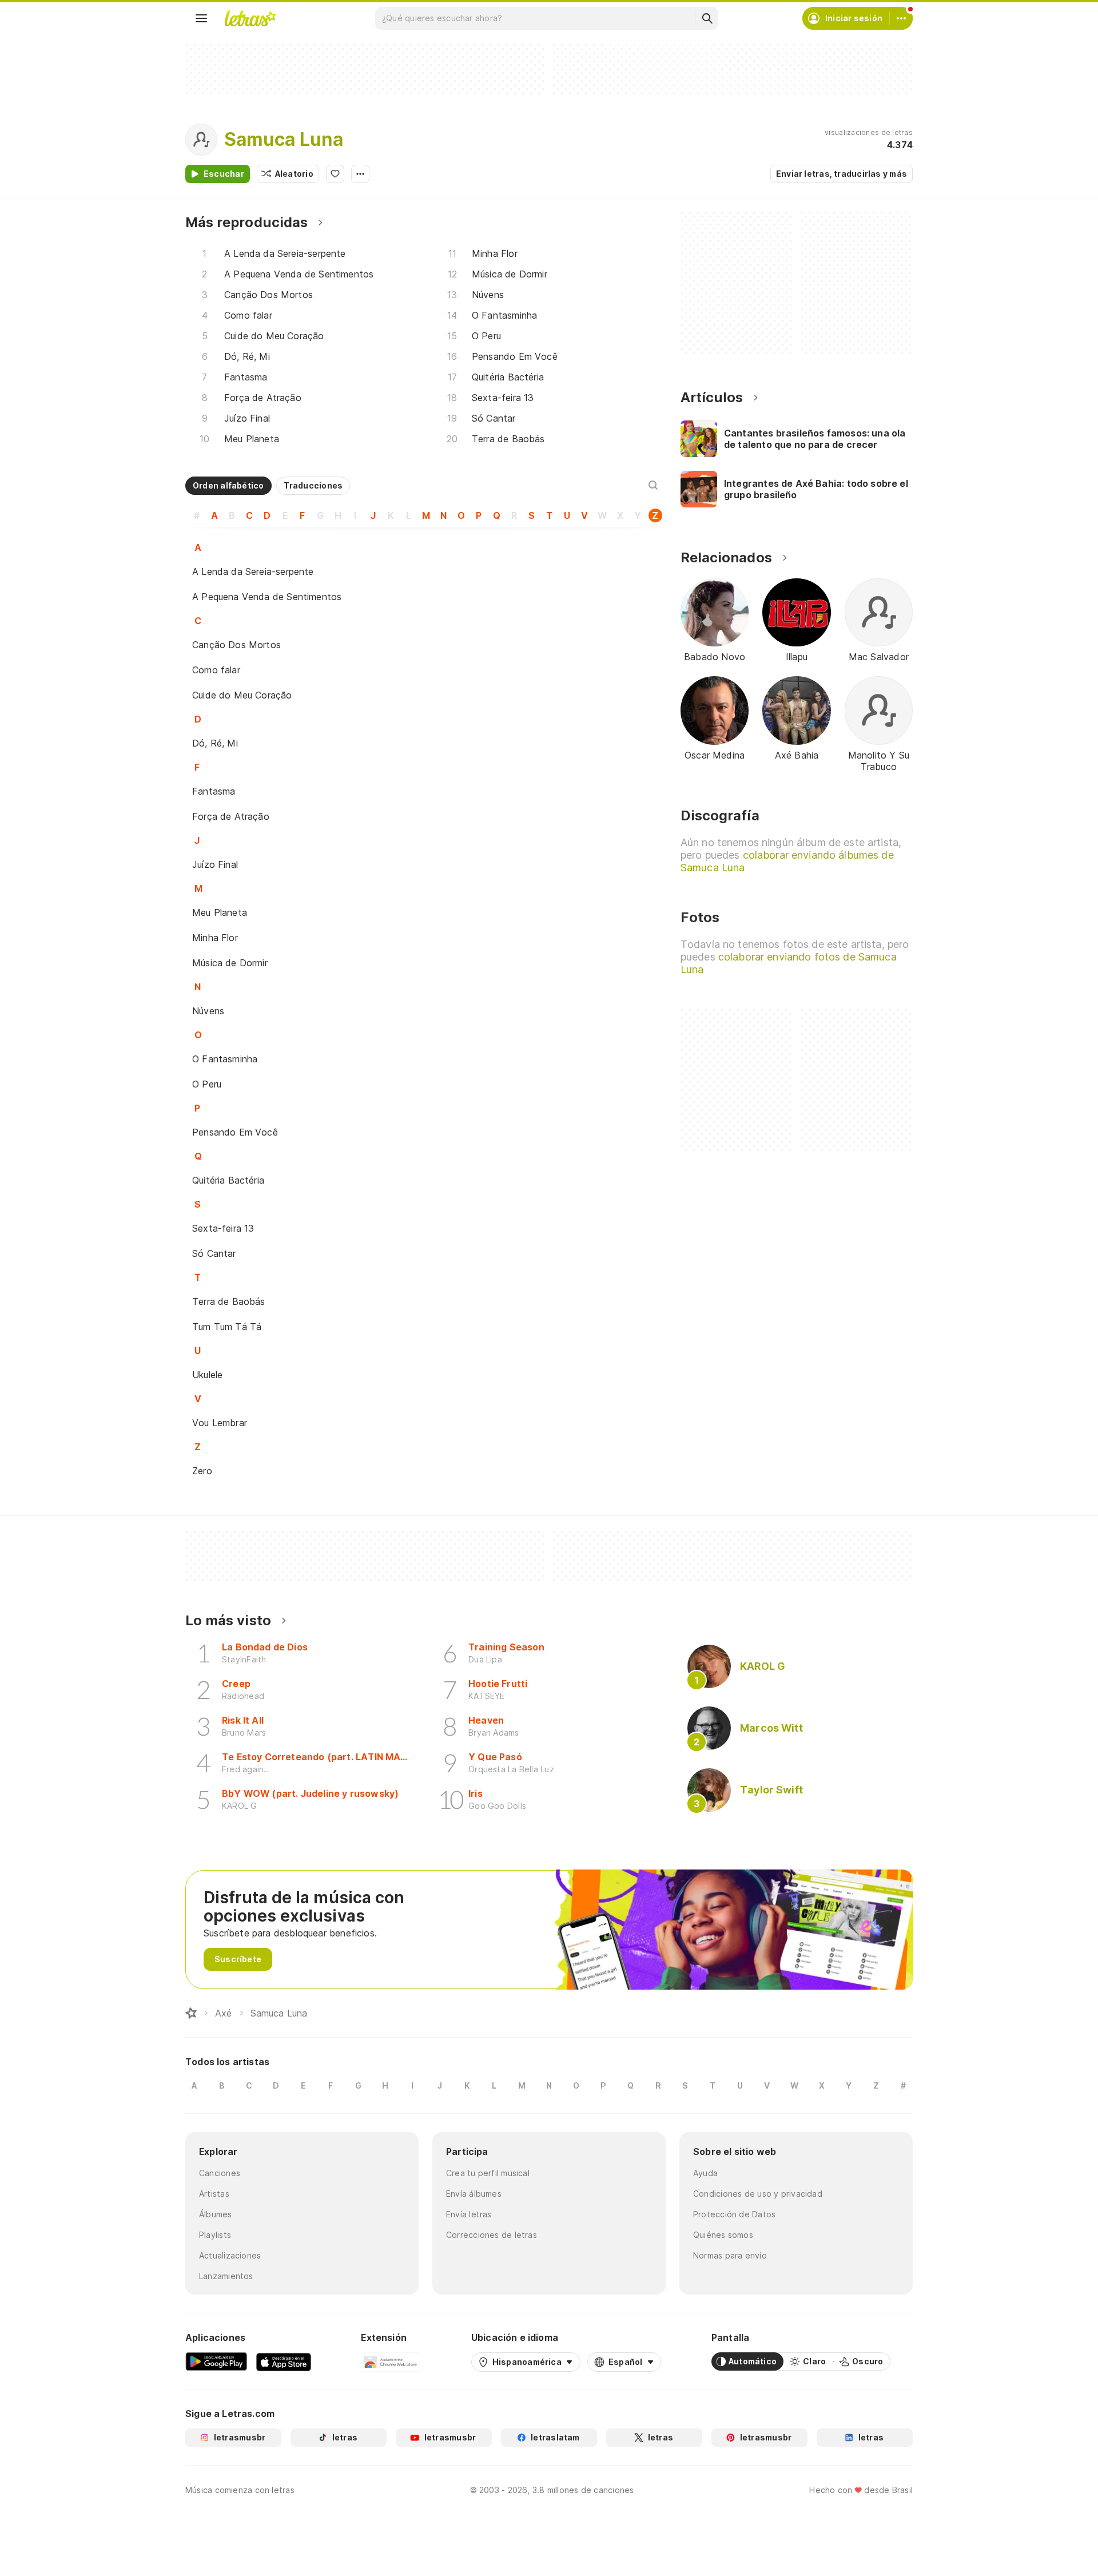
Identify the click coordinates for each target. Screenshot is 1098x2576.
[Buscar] (707, 18)
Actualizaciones (230, 2255)
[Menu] (201, 18)
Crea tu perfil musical (488, 2173)
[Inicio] (191, 2013)
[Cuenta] (901, 18)
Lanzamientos (226, 2276)
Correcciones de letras (492, 2235)
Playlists (215, 2235)
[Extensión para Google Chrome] (391, 2361)
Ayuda (705, 2173)
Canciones (220, 2173)
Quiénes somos (723, 2235)
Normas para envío (730, 2255)
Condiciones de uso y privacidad (758, 2194)
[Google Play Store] (216, 2361)
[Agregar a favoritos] (335, 174)
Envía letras (469, 2214)
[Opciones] (360, 174)
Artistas (214, 2194)
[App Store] (284, 2361)
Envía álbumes (474, 2194)
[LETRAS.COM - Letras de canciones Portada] (250, 18)
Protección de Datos (734, 2214)
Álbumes (216, 2214)
